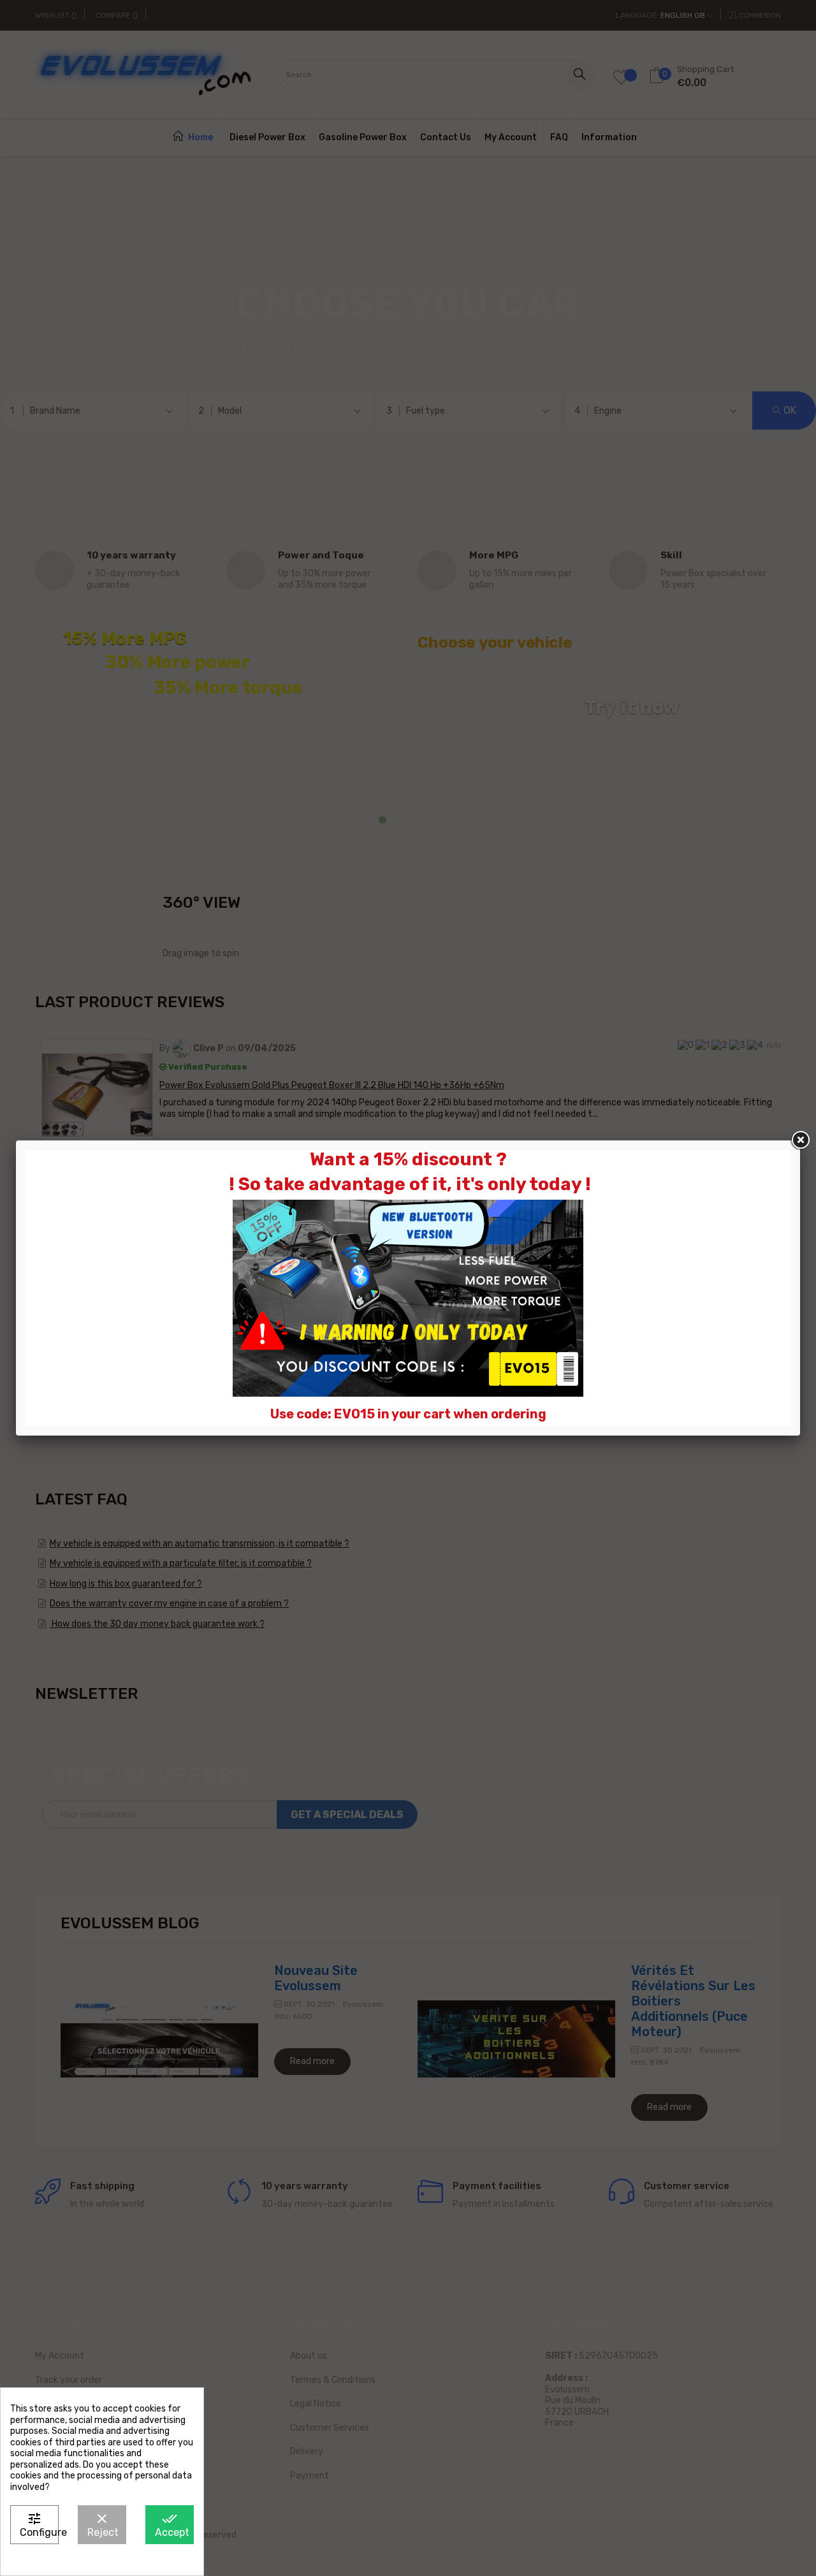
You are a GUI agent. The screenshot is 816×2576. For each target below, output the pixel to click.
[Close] (800, 1140)
